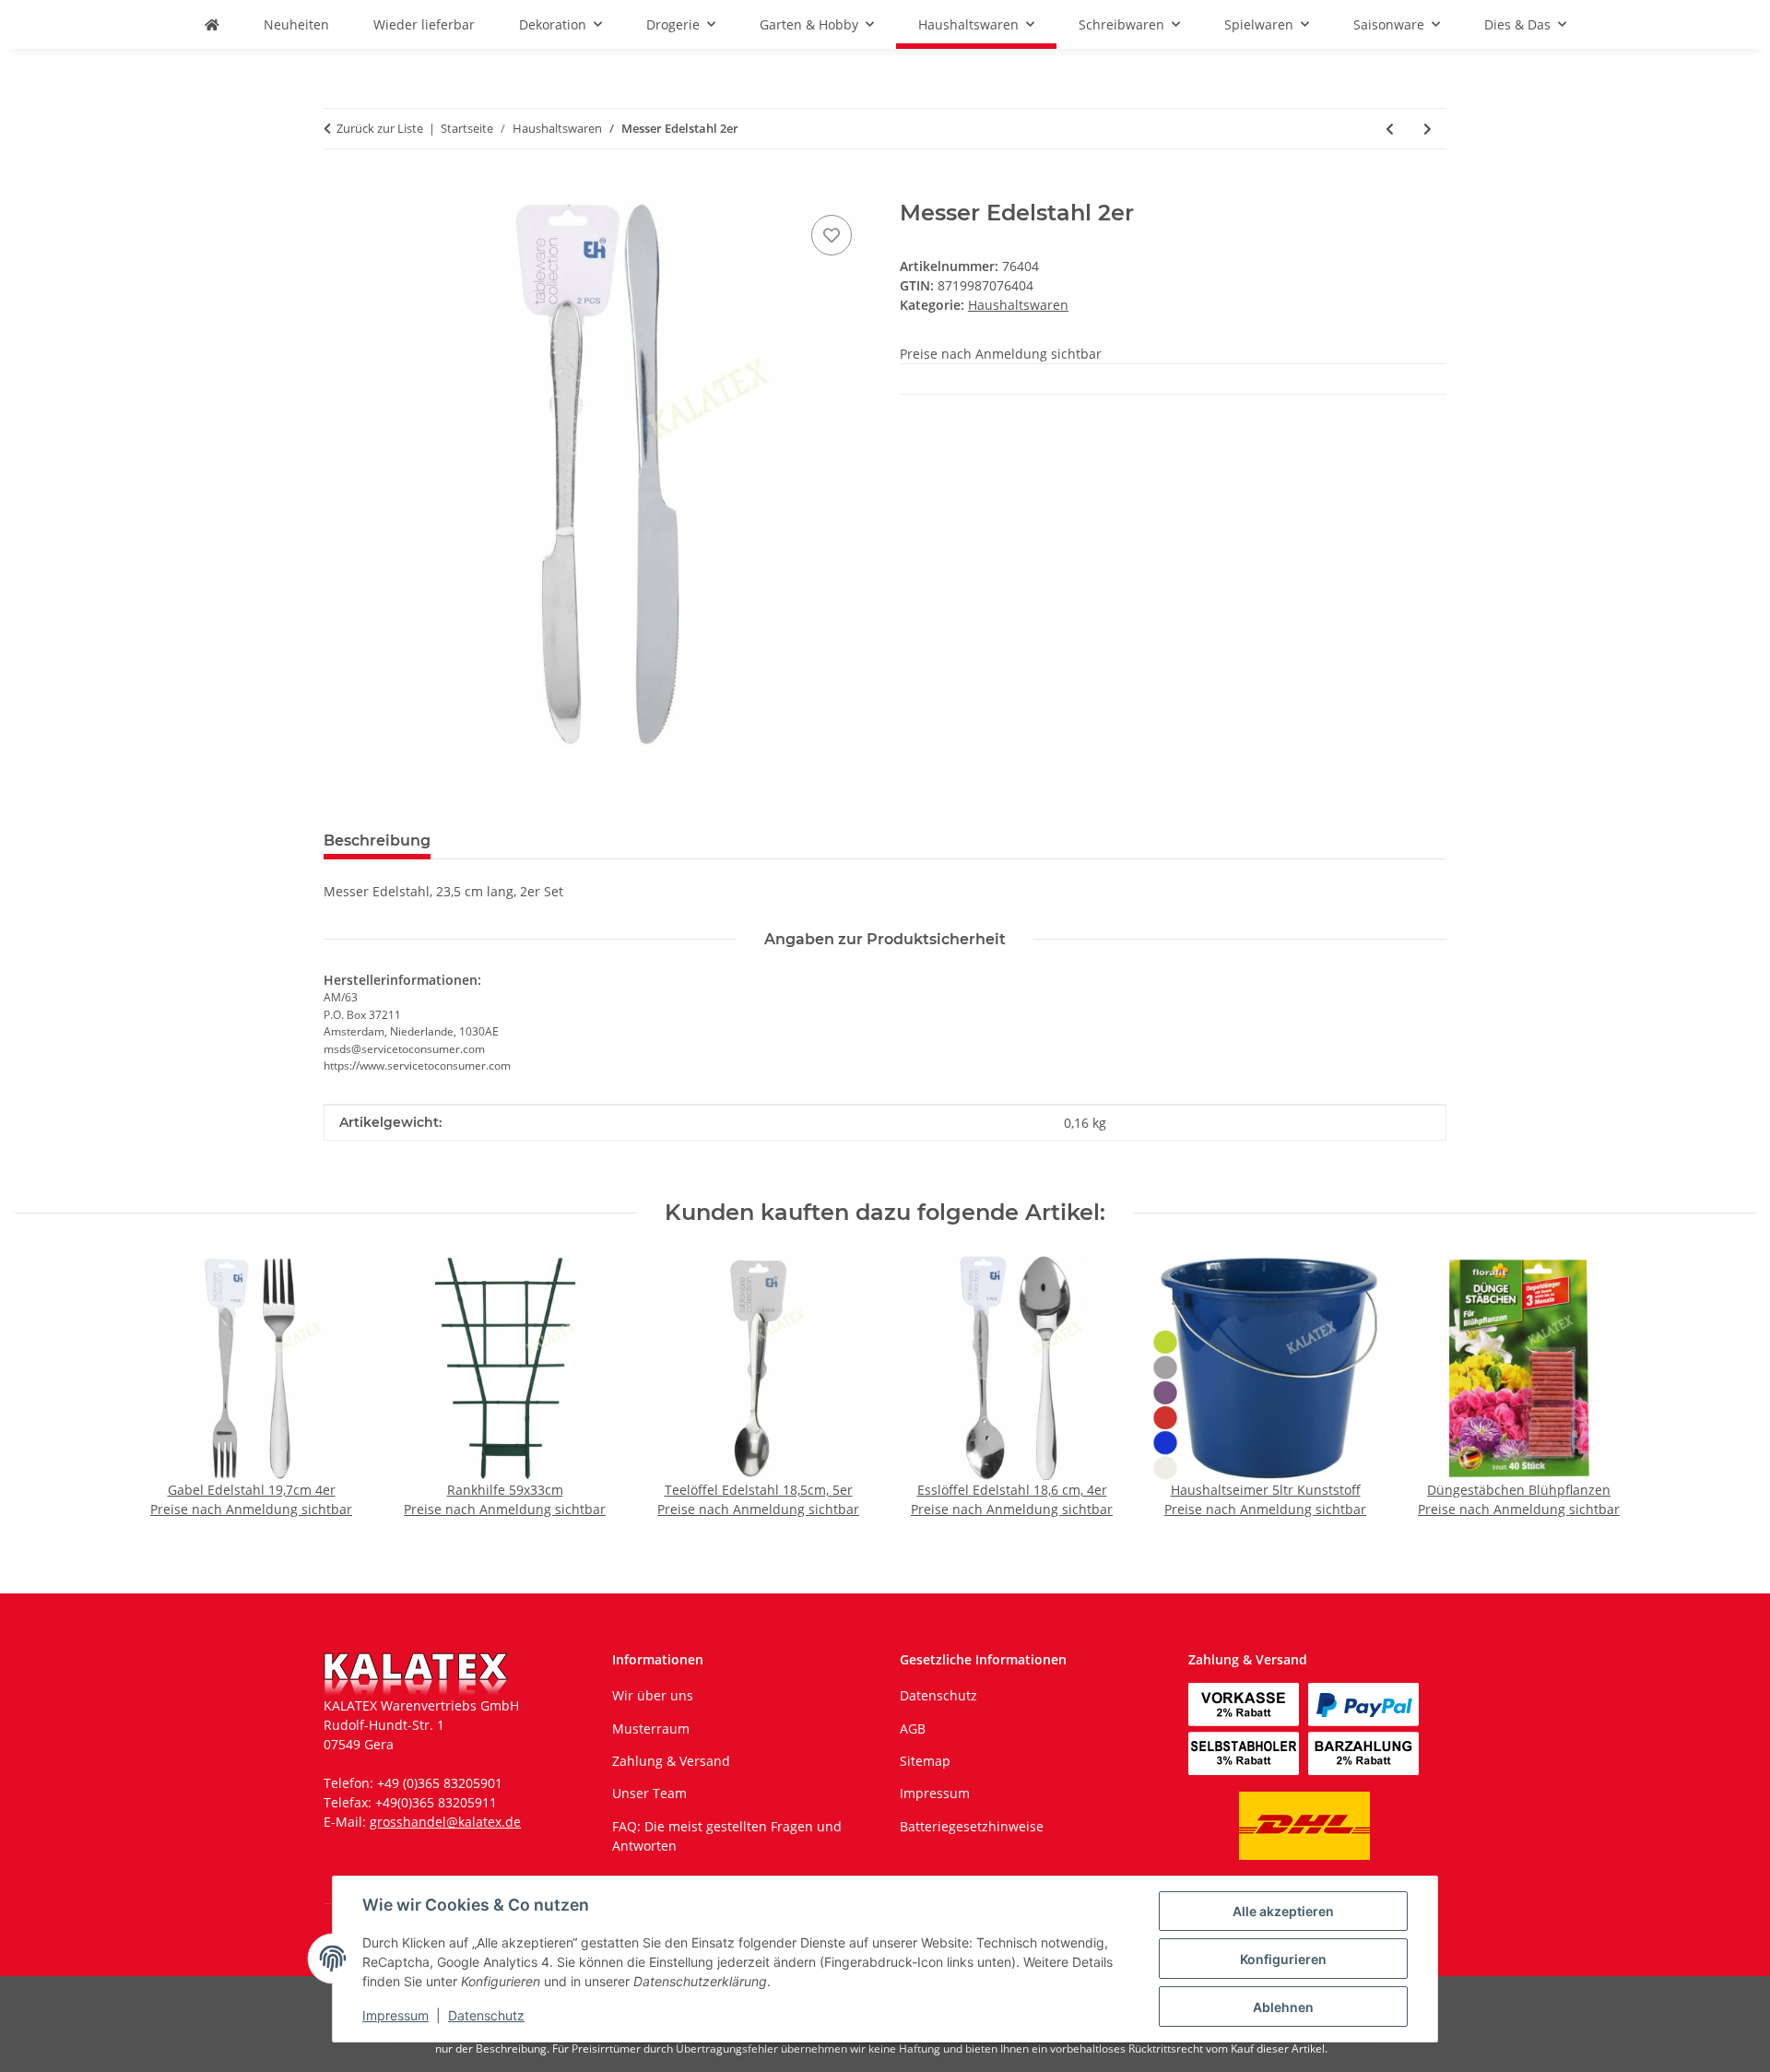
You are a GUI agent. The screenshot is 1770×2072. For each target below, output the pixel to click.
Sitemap (925, 1761)
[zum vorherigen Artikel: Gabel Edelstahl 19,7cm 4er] (1390, 129)
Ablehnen (1283, 2007)
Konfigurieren (1283, 1959)
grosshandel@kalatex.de (445, 1822)
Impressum (395, 2015)
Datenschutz (486, 2015)
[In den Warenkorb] (338, 190)
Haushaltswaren (1018, 305)
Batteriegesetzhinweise (972, 1826)
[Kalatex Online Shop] (212, 24)
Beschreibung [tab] (377, 841)
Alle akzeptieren (1283, 1911)
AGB (913, 1729)
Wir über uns (653, 1695)
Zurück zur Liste (380, 128)
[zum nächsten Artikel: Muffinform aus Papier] (1428, 129)
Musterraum (651, 1729)
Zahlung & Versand (671, 1761)
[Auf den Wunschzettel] (832, 235)
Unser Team (649, 1793)
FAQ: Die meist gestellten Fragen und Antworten (727, 1836)
